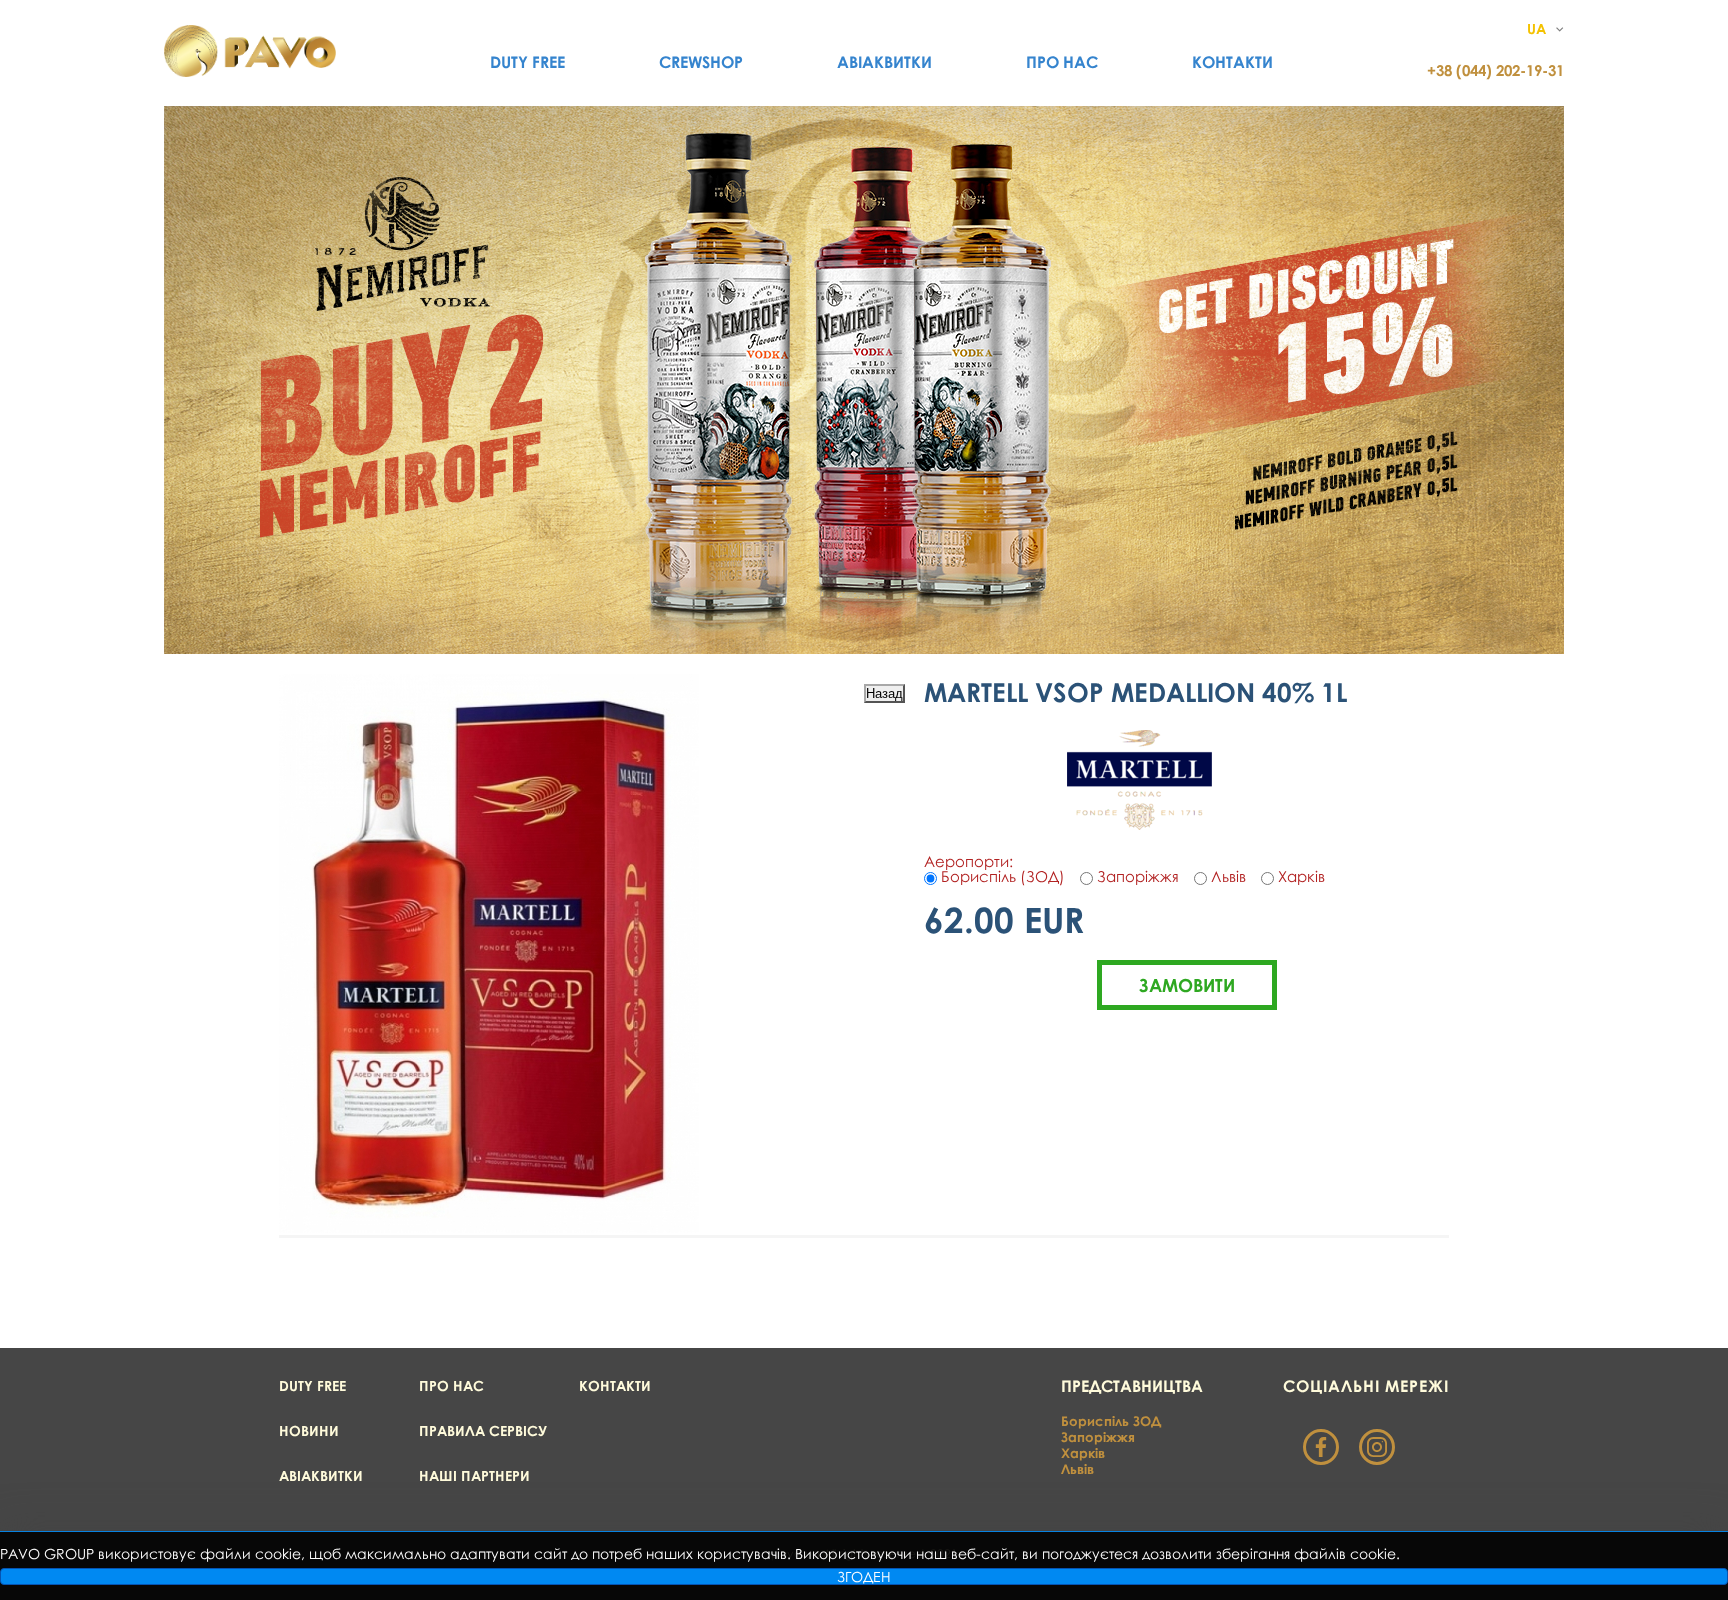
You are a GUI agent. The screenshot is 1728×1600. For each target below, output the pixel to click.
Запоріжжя (1098, 1437)
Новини (309, 1430)
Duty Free (527, 62)
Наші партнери (474, 1475)
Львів (1077, 1469)
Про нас (1062, 62)
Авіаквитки (884, 62)
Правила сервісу (483, 1430)
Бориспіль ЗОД (1111, 1421)
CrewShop (701, 62)
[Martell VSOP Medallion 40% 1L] (489, 1227)
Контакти (1232, 62)
